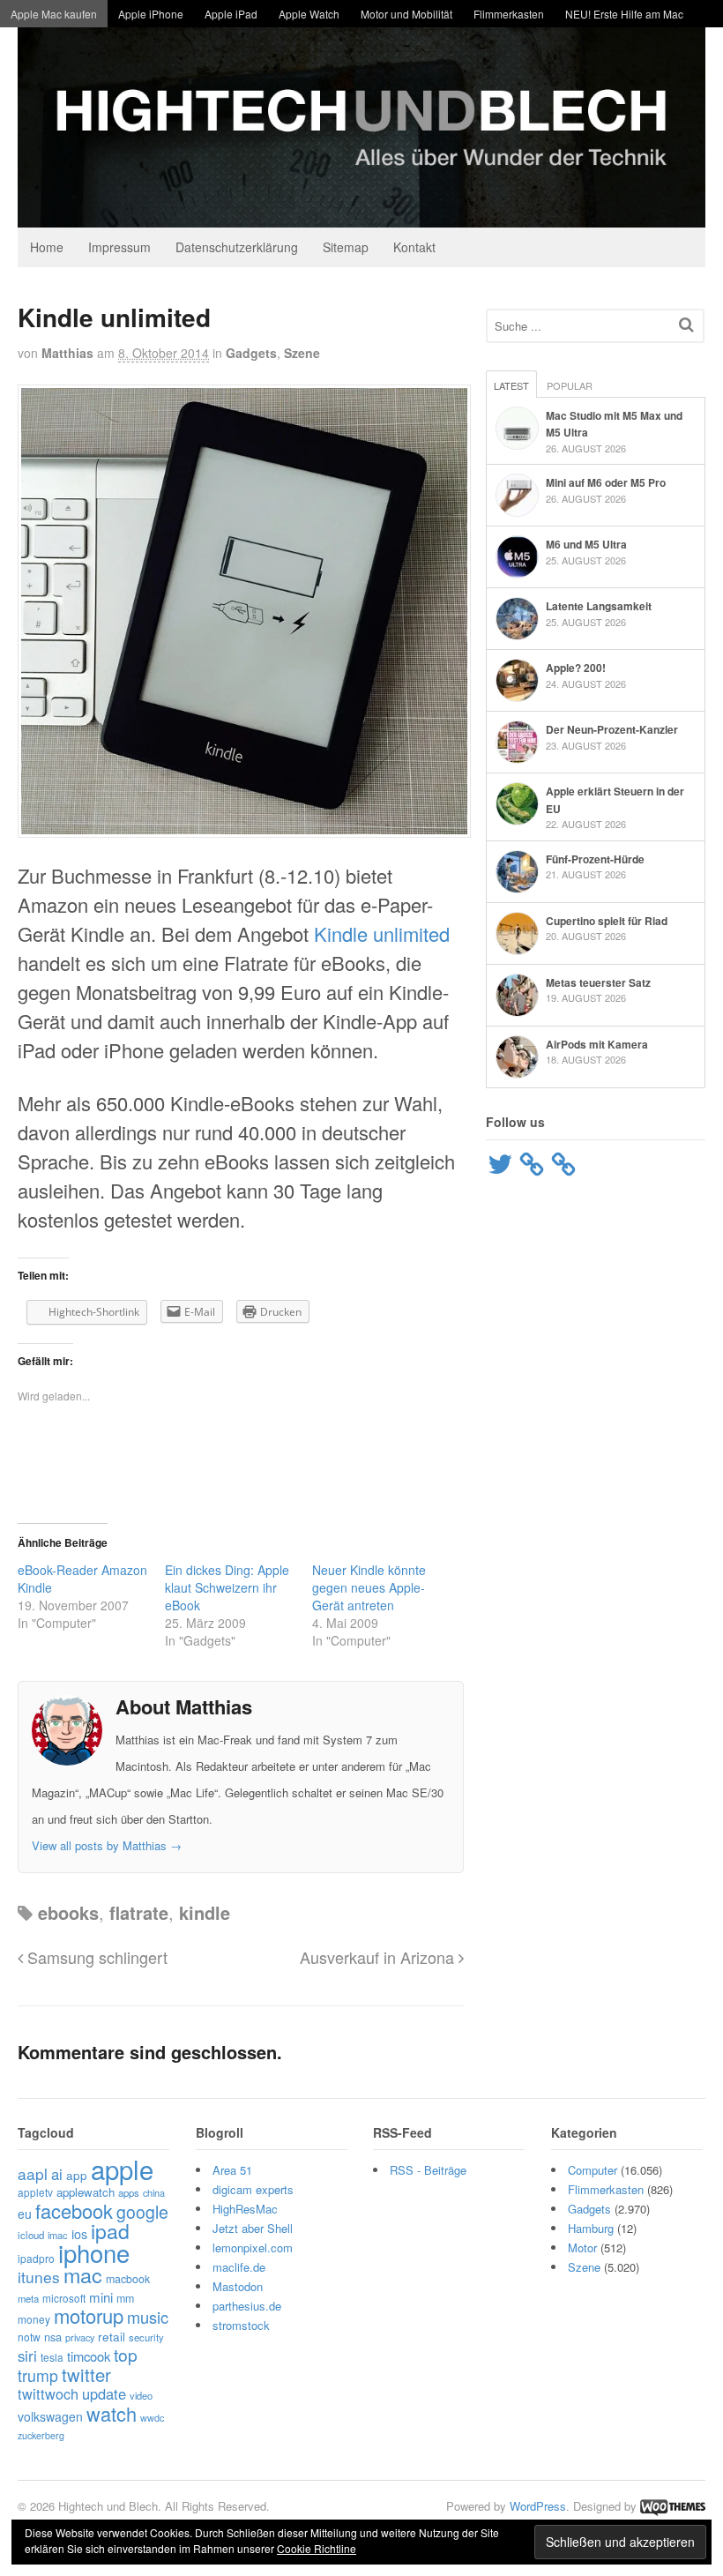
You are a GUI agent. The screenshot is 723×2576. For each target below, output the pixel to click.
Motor (582, 2247)
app (77, 2175)
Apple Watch (309, 14)
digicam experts (253, 2189)
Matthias (67, 353)
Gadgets (251, 353)
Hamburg (591, 2228)
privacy (80, 2337)
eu (25, 2214)
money (34, 2319)
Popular (570, 385)
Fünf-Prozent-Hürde (595, 859)
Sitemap (346, 247)
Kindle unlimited (382, 933)
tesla (52, 2357)
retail (112, 2336)
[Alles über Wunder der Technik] (361, 214)
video (141, 2395)
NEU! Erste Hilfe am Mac (624, 14)
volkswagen (50, 2416)
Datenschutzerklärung (237, 247)
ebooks (68, 1912)
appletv (35, 2192)
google (142, 2212)
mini (101, 2297)
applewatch (86, 2192)
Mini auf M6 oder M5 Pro (606, 482)
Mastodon (238, 2286)
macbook (128, 2279)
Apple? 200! (576, 668)
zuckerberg (41, 2435)
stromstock (241, 2325)
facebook (74, 2210)
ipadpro (36, 2258)
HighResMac (245, 2209)
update (104, 2393)
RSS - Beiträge (428, 2170)
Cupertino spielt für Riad (607, 921)
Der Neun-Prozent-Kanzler (612, 729)
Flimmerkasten (509, 14)
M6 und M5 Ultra (586, 544)
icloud (31, 2235)
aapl (33, 2173)
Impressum (119, 247)
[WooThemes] (673, 2506)
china (154, 2192)
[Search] (686, 324)
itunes (39, 2277)
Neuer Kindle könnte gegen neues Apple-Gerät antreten (369, 1587)
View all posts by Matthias (107, 1845)
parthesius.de (247, 2306)
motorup (89, 2315)
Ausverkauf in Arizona (379, 1957)
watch (112, 2413)
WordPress (538, 2506)
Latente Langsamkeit (599, 606)
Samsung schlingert (95, 1957)
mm (125, 2298)
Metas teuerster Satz (598, 982)
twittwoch (48, 2393)
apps (129, 2192)
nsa (53, 2337)
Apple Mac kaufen (54, 14)
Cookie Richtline (317, 2548)
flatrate (139, 1912)
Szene (302, 353)
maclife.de (239, 2267)
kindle (205, 1912)
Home (47, 247)
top (126, 2354)
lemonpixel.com (253, 2247)
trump (38, 2375)
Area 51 (232, 2170)
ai (57, 2174)
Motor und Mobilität (406, 14)
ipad (110, 2231)
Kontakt (414, 247)
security (146, 2337)
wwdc (152, 2418)
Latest (511, 385)
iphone (94, 2252)
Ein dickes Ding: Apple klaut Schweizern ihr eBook (227, 1587)
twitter (86, 2374)
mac (83, 2274)
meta (28, 2298)
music (148, 2317)
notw (29, 2337)
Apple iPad (231, 14)
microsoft (64, 2298)
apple (122, 2169)
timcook (89, 2356)
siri (27, 2356)
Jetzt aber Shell (253, 2228)
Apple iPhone (151, 14)
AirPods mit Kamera (597, 1044)
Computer (593, 2170)
